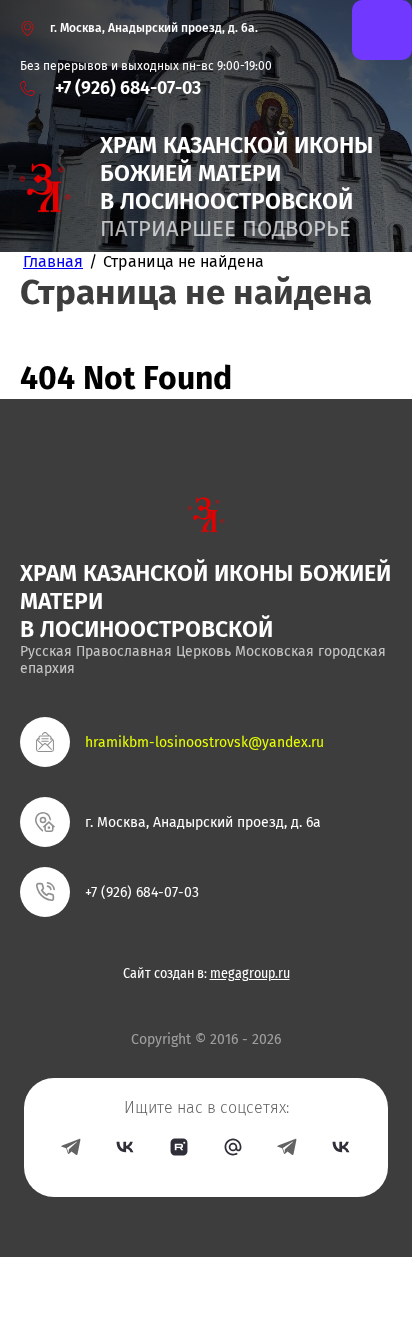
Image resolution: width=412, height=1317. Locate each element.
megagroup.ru (250, 974)
